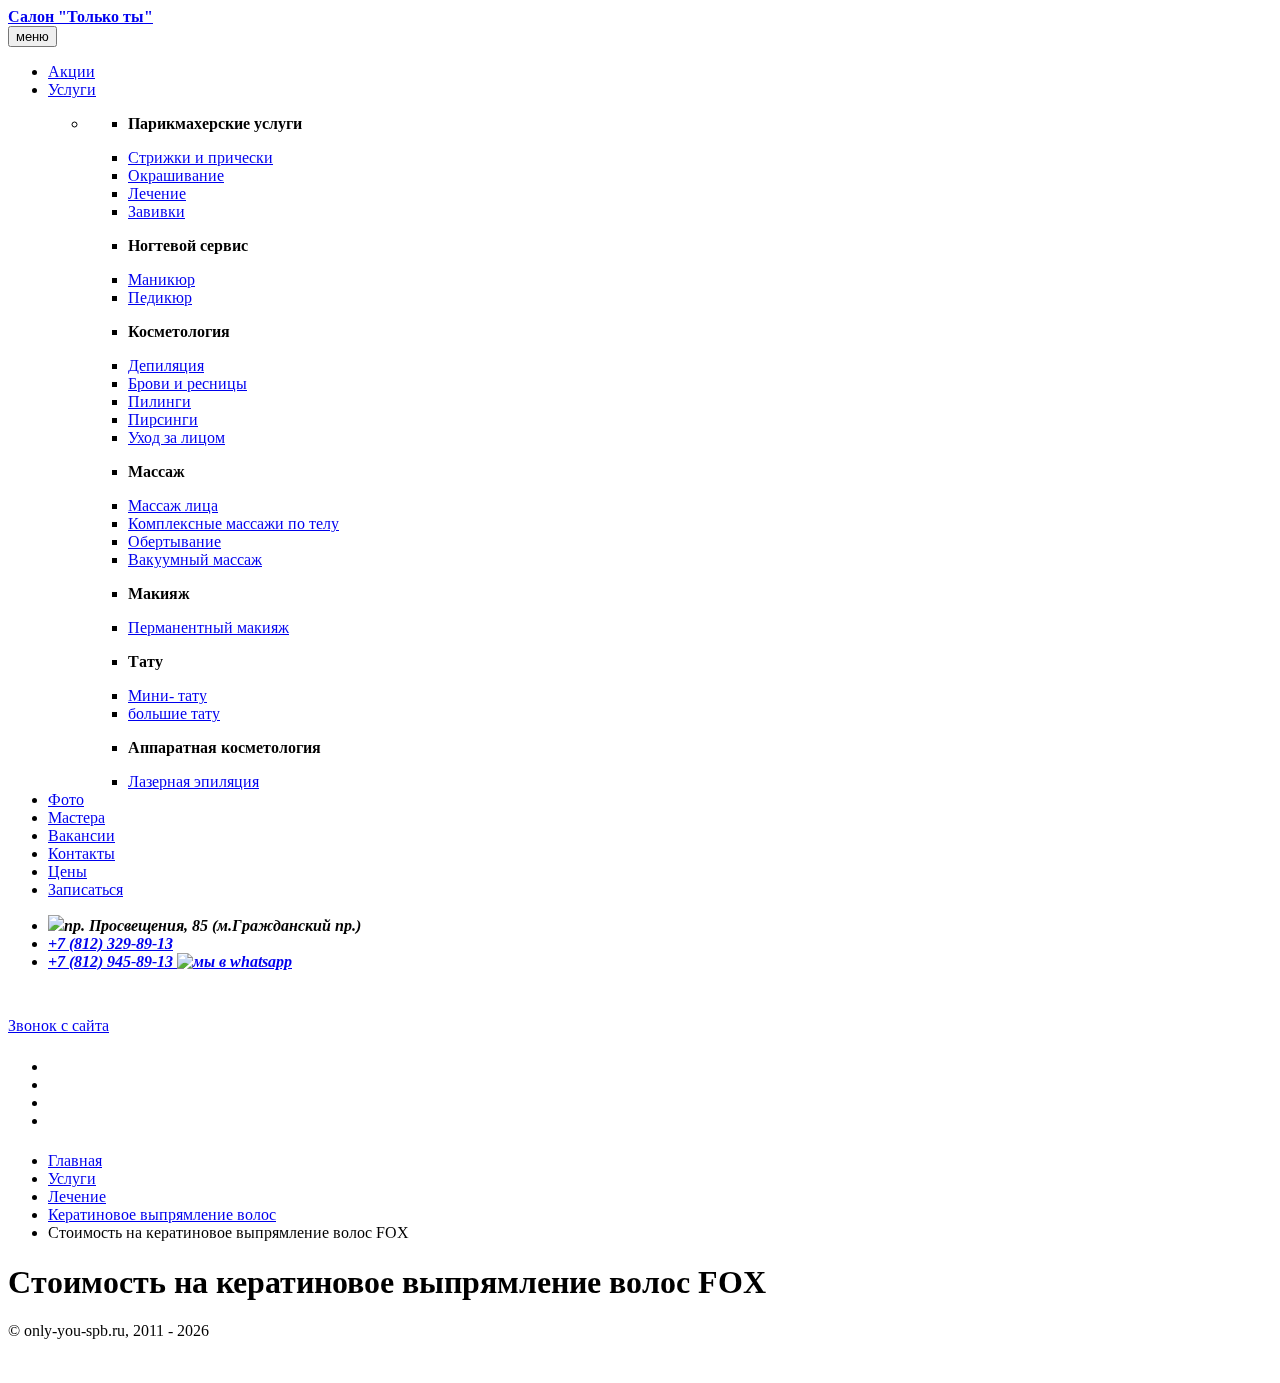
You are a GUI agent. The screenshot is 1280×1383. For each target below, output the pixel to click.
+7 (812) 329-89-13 (110, 943)
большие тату (174, 713)
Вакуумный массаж (195, 559)
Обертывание (174, 541)
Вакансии (81, 835)
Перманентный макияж (208, 627)
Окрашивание (176, 175)
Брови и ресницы (187, 383)
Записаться (85, 889)
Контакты (81, 853)
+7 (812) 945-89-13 (112, 961)
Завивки (156, 211)
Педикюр (160, 297)
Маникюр (161, 279)
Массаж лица (173, 505)
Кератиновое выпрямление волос (162, 1214)
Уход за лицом (176, 437)
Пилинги (159, 401)
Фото (66, 799)
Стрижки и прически (200, 157)
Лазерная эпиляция (193, 781)
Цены (67, 871)
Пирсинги (163, 419)
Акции (71, 71)
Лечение (157, 193)
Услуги (72, 89)
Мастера (76, 817)
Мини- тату (167, 695)
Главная (75, 1160)
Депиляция (166, 365)
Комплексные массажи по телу (233, 523)
